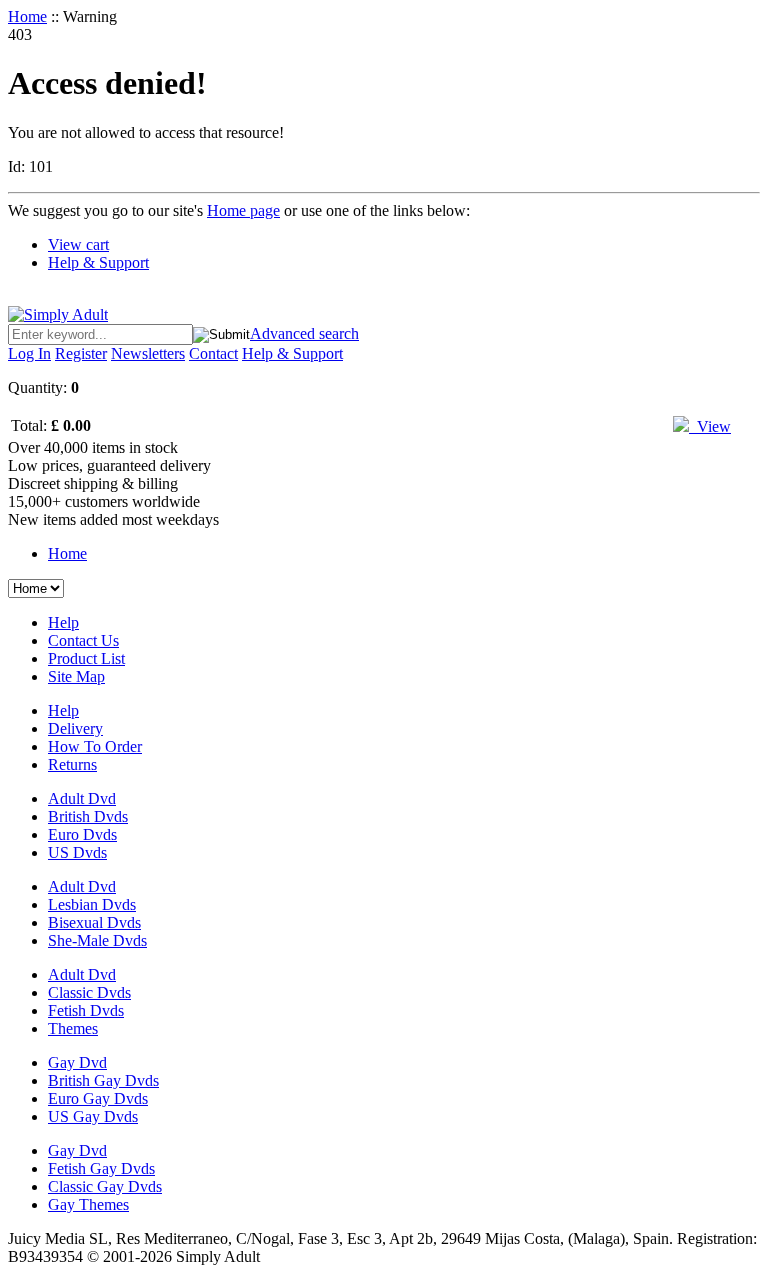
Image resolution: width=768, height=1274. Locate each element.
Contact (213, 353)
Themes (73, 1028)
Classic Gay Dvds (105, 1186)
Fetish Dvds (86, 1010)
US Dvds (77, 852)
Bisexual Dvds (94, 922)
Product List (86, 658)
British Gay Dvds (103, 1080)
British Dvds (88, 816)
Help (63, 622)
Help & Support (98, 262)
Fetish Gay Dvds (101, 1168)
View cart (78, 244)
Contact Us (83, 640)
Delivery (75, 728)
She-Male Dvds (97, 940)
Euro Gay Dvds (98, 1098)
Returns (72, 764)
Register (81, 353)
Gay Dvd (77, 1062)
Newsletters (148, 353)
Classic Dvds (89, 992)
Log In (29, 353)
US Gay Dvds (93, 1116)
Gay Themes (88, 1204)
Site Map (76, 676)
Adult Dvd (82, 798)
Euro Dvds (82, 834)
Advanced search (304, 333)
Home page (243, 210)
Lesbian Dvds (92, 904)
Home (27, 16)
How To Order (95, 746)
